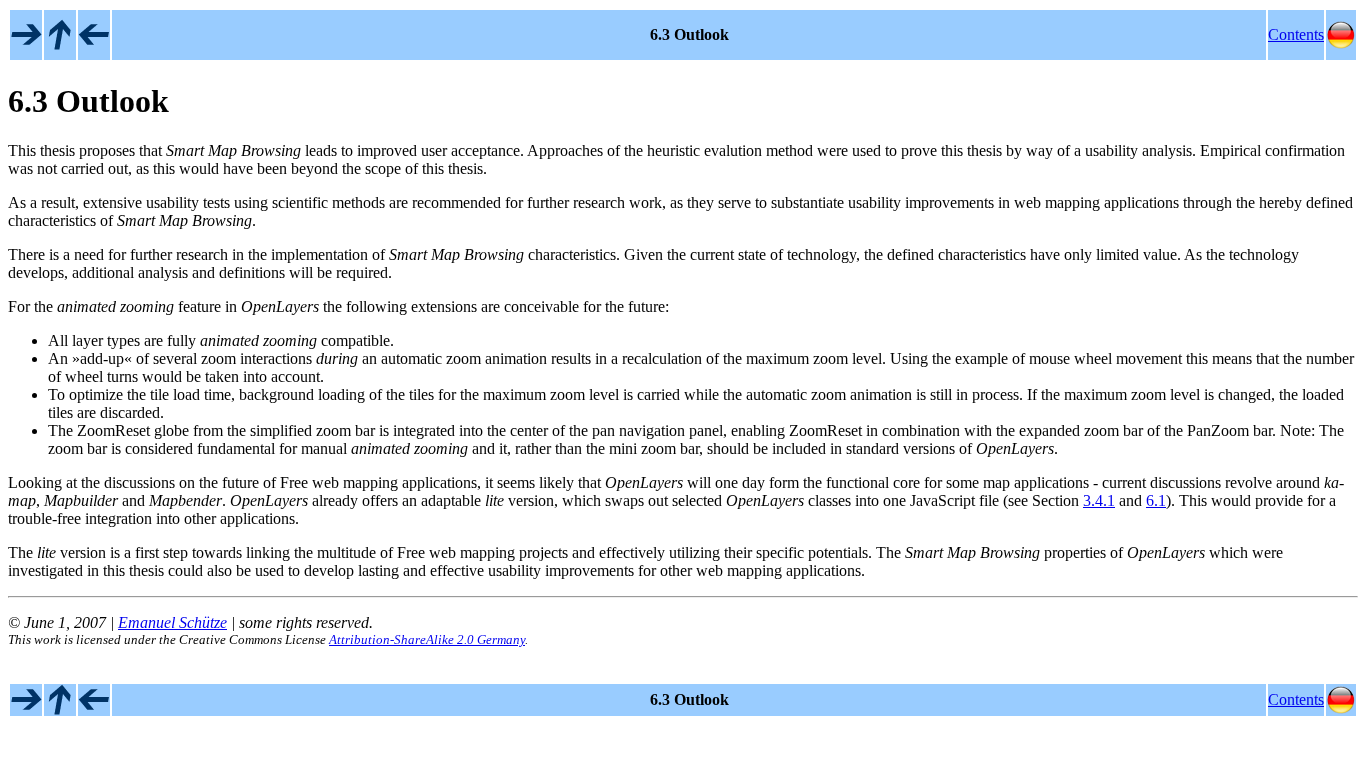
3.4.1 (1099, 500)
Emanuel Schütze (172, 622)
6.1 (1156, 500)
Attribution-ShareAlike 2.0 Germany (427, 639)
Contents (1296, 34)
